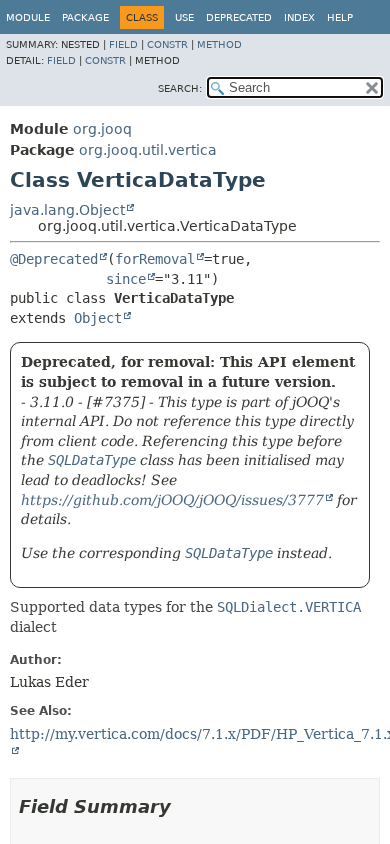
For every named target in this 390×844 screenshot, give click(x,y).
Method (219, 44)
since (126, 279)
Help (340, 17)
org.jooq (102, 129)
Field (123, 44)
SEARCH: (180, 88)
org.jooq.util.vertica (148, 150)
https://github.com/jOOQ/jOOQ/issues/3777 (172, 500)
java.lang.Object (67, 210)
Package (85, 17)
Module (28, 17)
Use (184, 17)
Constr (167, 44)
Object (98, 318)
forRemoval (155, 259)
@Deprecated (54, 259)
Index (299, 17)
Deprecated (239, 17)
